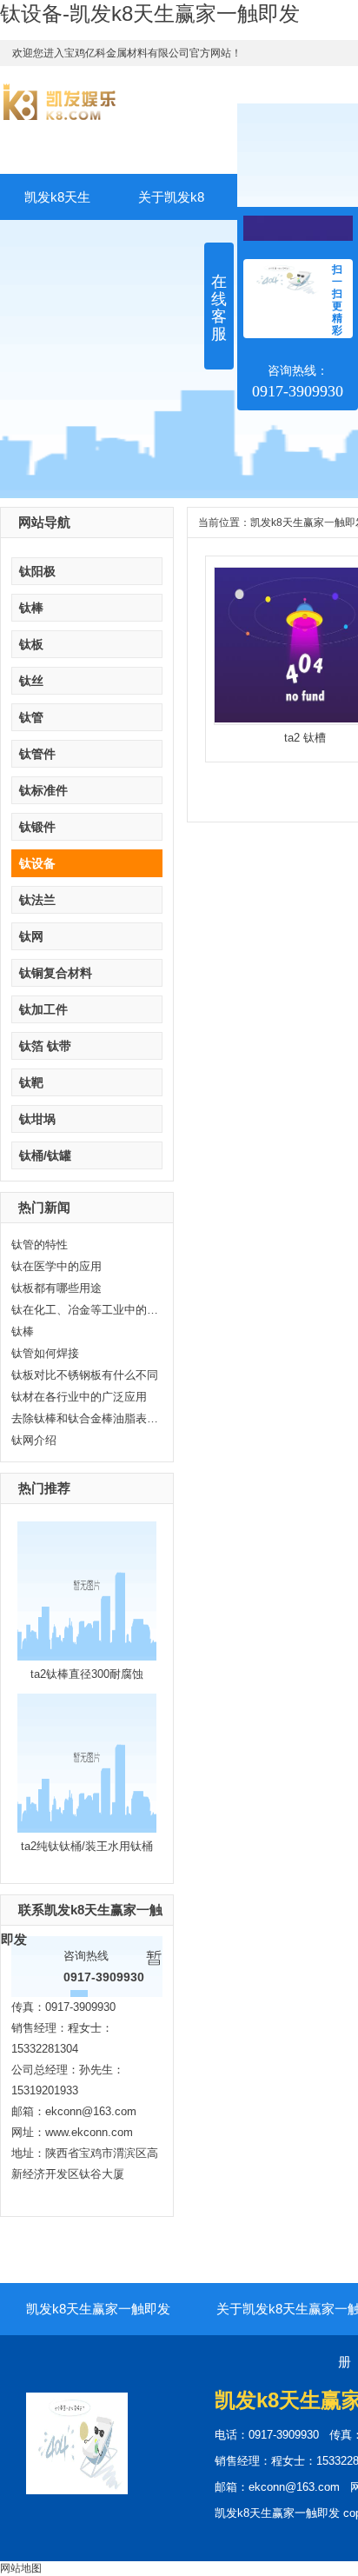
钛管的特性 (40, 1245)
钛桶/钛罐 (45, 1155)
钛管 (31, 717)
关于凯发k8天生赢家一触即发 (171, 205)
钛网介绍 (34, 1440)
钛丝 (31, 681)
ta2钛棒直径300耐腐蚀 (87, 1674)
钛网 (31, 936)
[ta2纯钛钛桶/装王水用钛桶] (87, 1829)
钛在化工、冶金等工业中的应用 (85, 1310)
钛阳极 (37, 571)
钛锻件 (37, 827)
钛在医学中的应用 (56, 1266)
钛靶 (31, 1082)
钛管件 (37, 754)
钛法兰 (37, 900)
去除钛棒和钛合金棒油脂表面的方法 (85, 1418)
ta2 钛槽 (305, 738)
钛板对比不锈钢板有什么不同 (85, 1375)
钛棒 (31, 608)
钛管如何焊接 (45, 1353)
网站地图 (21, 2568)
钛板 (31, 644)
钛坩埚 (37, 1119)
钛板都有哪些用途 (56, 1288)
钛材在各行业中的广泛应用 (79, 1397)
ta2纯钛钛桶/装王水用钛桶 (87, 1846)
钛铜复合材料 (56, 973)
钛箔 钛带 (45, 1046)
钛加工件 (43, 1009)
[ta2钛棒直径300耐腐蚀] (87, 1657)
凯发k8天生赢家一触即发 (57, 205)
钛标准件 (43, 790)
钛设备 (37, 863)
